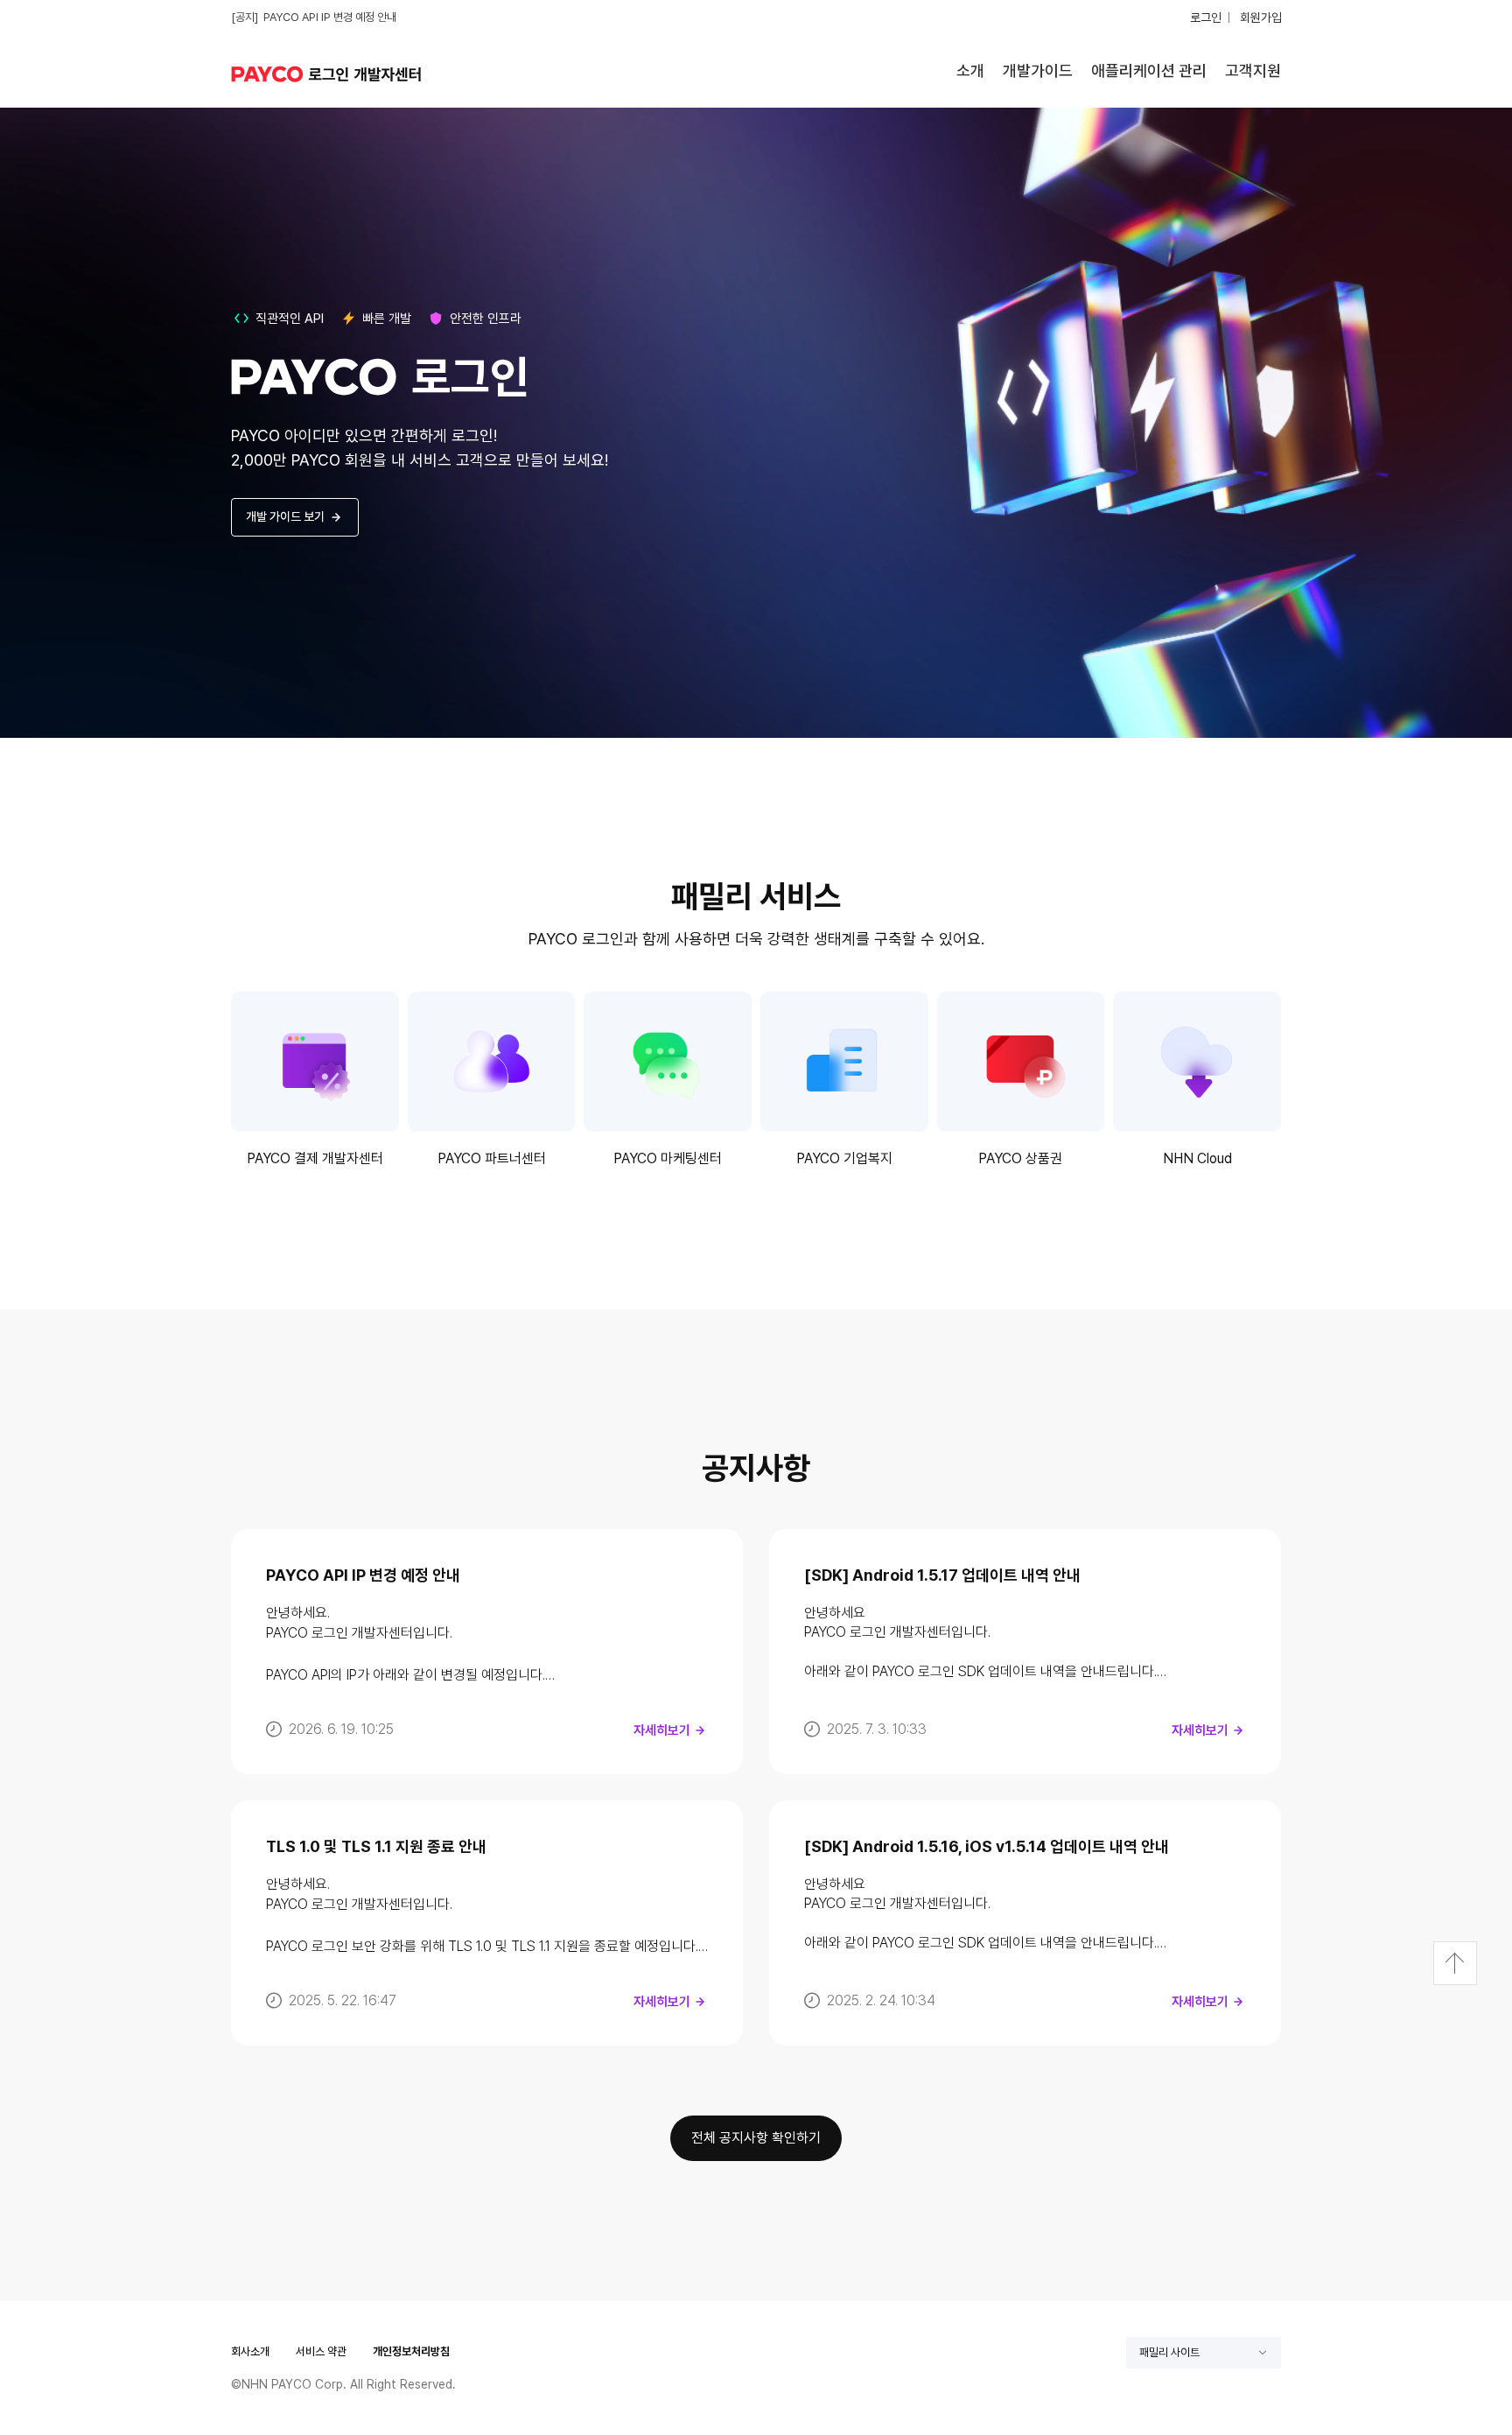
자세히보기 (662, 1730)
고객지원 (1253, 70)
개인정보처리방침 (411, 2351)
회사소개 (250, 2351)
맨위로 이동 (1455, 1963)
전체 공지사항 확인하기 (756, 2138)
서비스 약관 (321, 2351)
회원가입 (1261, 18)
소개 (970, 70)
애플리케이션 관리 (1149, 70)
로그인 (1206, 18)
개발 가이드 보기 (285, 516)
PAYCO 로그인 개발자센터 (332, 74)
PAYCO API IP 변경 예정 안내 (330, 17)
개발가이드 (1038, 70)
